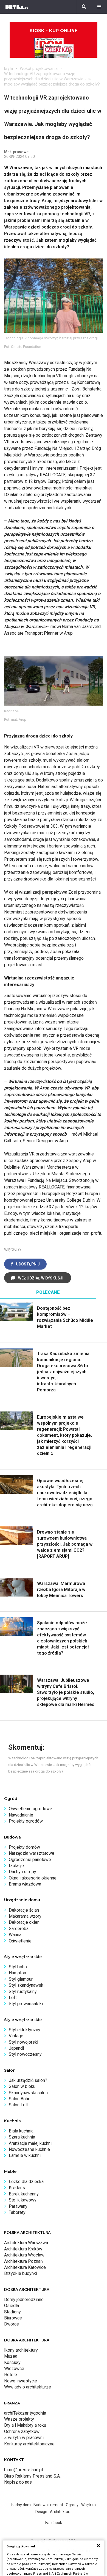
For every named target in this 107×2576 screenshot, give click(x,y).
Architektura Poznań (23, 2261)
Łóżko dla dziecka (26, 2182)
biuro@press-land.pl (23, 2470)
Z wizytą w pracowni (24, 2438)
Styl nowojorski (23, 2042)
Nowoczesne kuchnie (29, 2149)
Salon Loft (19, 2105)
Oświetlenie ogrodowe (30, 1809)
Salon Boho (20, 2099)
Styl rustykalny (23, 1992)
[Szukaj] (84, 7)
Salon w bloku (22, 2086)
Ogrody (72, 2505)
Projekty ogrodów (26, 1821)
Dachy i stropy (22, 1872)
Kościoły (12, 2362)
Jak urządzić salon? (28, 2080)
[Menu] (99, 7)
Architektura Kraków (23, 2249)
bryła (9, 68)
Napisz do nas (18, 2482)
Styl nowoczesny (25, 2054)
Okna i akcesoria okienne (33, 1878)
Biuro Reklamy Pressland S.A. (32, 2476)
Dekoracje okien (24, 1922)
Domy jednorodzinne (24, 2300)
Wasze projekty (19, 2419)
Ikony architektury (21, 2350)
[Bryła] (17, 7)
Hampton (17, 1973)
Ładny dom (21, 2505)
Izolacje (16, 1866)
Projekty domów (24, 1847)
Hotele (11, 2375)
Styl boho (18, 1967)
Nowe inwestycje (21, 2381)
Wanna (15, 1935)
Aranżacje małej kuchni (30, 2143)
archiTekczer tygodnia (25, 2413)
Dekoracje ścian (24, 1910)
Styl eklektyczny (25, 2030)
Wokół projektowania (39, 68)
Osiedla (12, 2306)
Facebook (54, 2523)
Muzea (11, 2356)
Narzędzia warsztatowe (32, 1853)
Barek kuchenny (24, 2194)
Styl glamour (21, 1979)
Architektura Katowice (25, 2267)
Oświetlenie (20, 1941)
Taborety (17, 2212)
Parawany (18, 2206)
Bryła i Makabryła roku (25, 2425)
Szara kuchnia (22, 2137)
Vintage (16, 2036)
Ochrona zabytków (22, 2431)
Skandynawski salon (28, 2093)
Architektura (61, 2512)
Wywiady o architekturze (28, 2387)
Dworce (12, 2324)
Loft (13, 1998)
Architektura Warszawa (26, 2243)
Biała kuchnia (21, 2131)
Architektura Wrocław (24, 2255)
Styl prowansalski (26, 2004)
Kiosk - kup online (54, 31)
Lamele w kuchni (25, 2155)
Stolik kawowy (23, 2200)
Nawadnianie (21, 1815)
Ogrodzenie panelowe (30, 1860)
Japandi (16, 2048)
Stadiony (12, 2312)
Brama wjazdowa (25, 1884)
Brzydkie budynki (21, 2273)
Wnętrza (88, 2505)
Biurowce (13, 2318)
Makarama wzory (25, 1916)
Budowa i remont (48, 2505)
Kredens (17, 2188)
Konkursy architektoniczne (29, 2444)
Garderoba (19, 1929)
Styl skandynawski (27, 1985)
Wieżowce (14, 2369)
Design (41, 2512)
